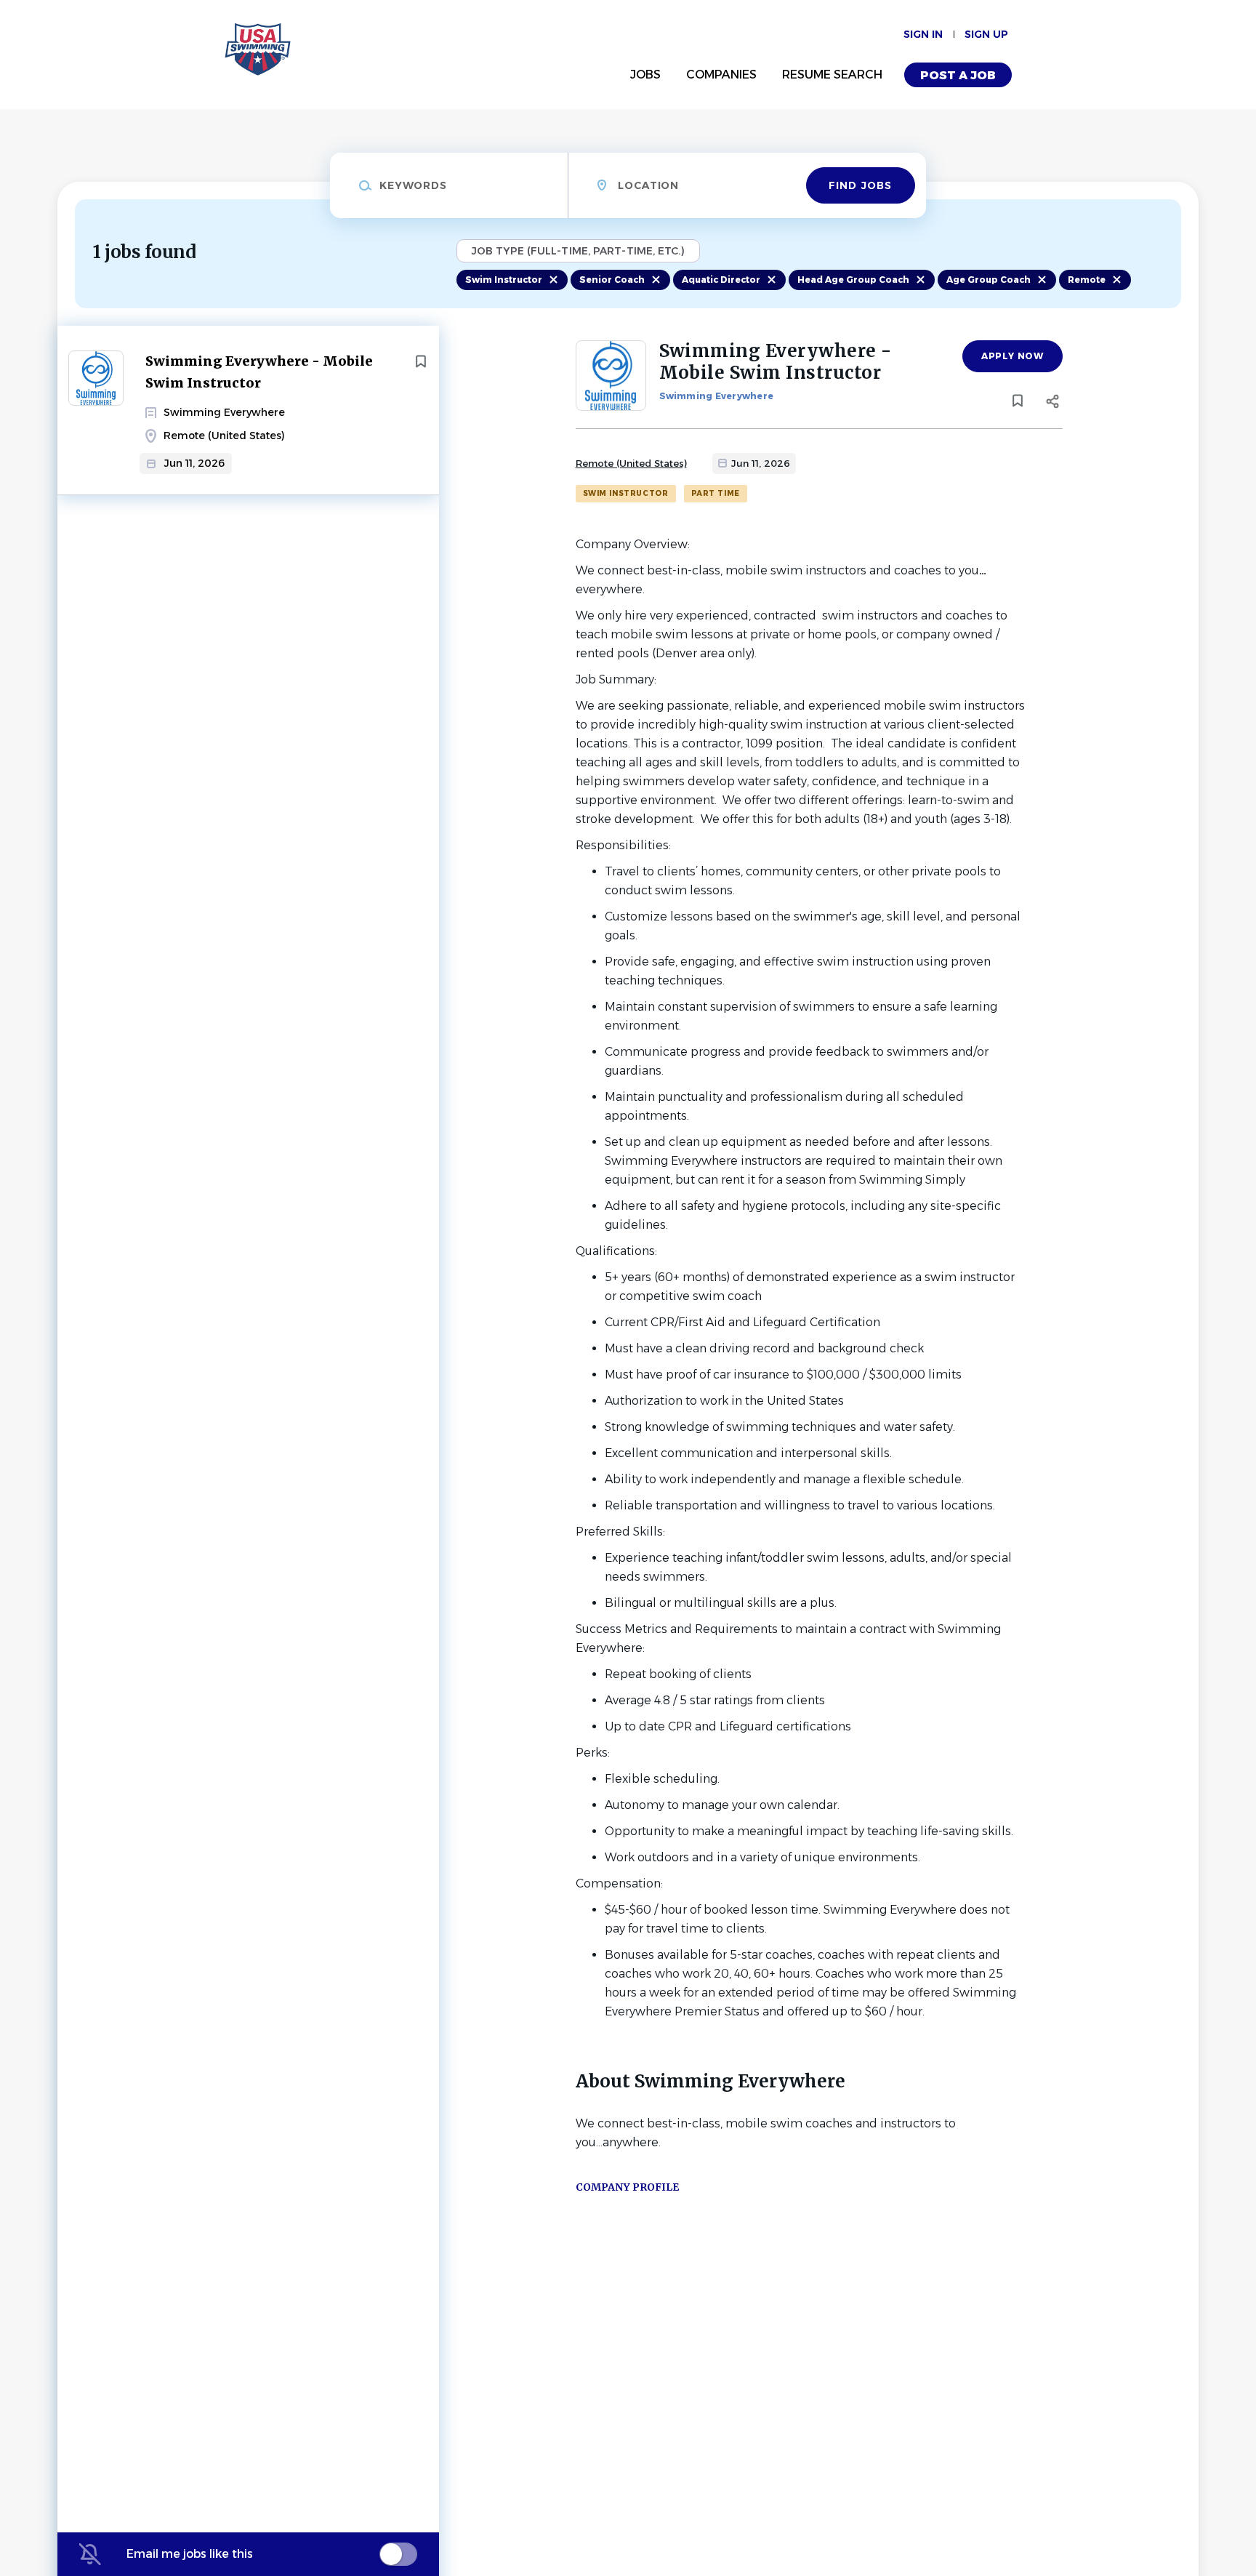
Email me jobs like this (190, 2554)
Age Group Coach (989, 280)
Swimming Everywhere (717, 396)
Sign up (986, 34)
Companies (721, 75)
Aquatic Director (721, 280)
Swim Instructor (504, 280)
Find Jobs (860, 185)
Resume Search (832, 75)
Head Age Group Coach (853, 280)
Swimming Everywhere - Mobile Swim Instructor (259, 372)
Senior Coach (612, 280)
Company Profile (627, 2187)
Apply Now (1012, 356)
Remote (1087, 280)
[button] (1053, 404)
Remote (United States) (631, 463)
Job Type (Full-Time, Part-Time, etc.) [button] (578, 251)
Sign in (923, 34)
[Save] (421, 361)
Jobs (645, 75)
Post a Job (958, 75)
